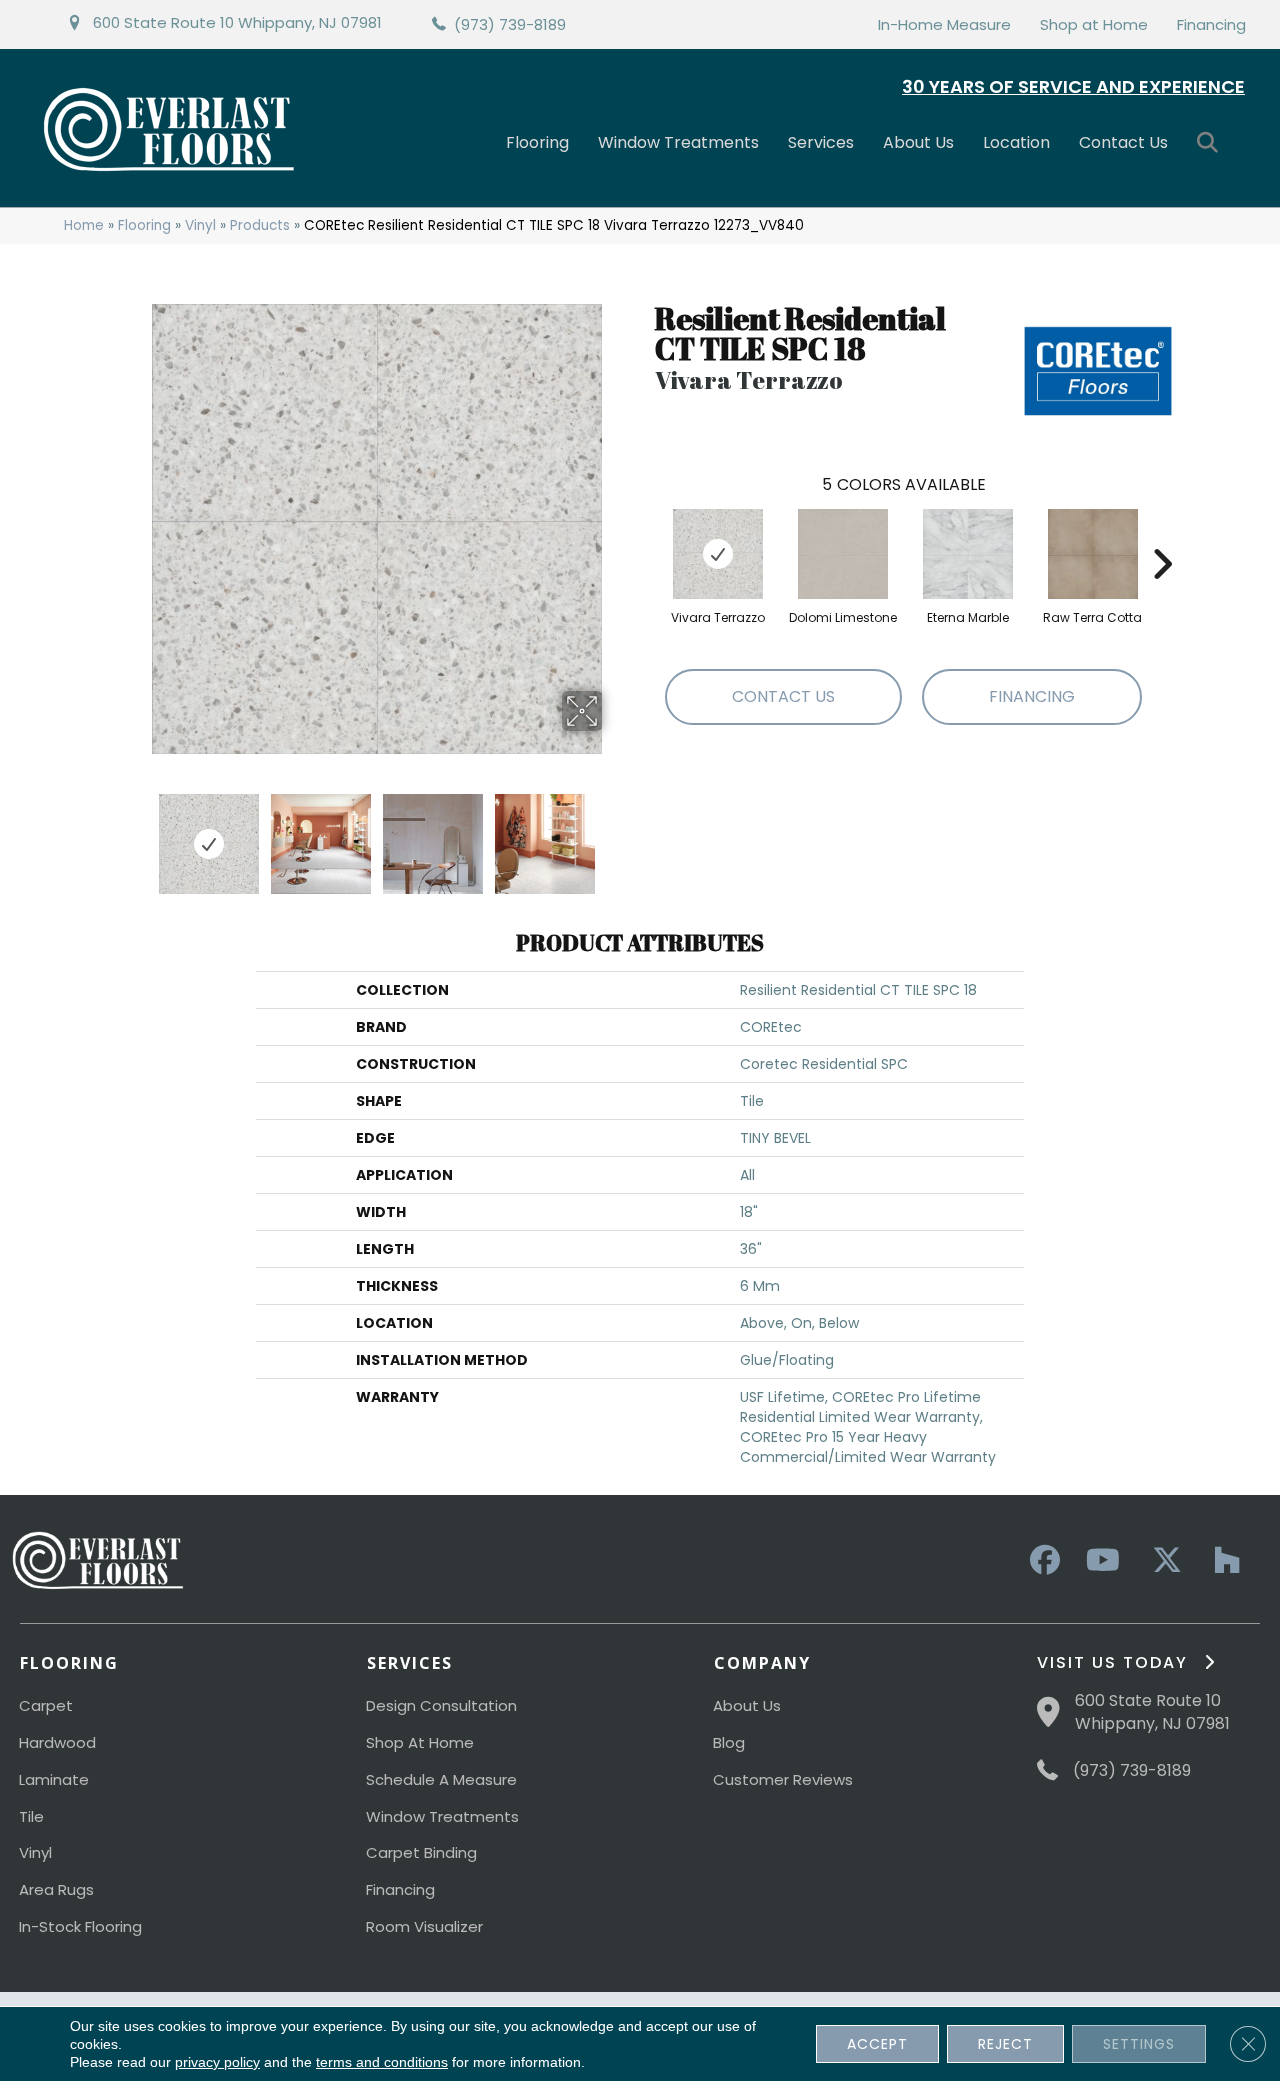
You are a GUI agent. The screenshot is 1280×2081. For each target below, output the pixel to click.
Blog (729, 1742)
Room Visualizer (424, 1926)
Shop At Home (420, 1742)
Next (615, 834)
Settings (1139, 2044)
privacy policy (217, 2062)
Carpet (46, 1705)
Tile (31, 1816)
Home (84, 225)
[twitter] (1162, 1561)
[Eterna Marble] (968, 554)
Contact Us (1123, 142)
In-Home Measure (944, 24)
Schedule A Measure (441, 1779)
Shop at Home (1094, 24)
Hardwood (57, 1742)
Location (1016, 142)
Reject (1005, 2044)
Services (821, 142)
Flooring (537, 142)
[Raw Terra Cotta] (1093, 554)
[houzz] (1222, 1561)
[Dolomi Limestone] (843, 554)
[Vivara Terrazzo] (718, 554)
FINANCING (1032, 696)
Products (260, 225)
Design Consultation (441, 1705)
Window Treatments (678, 142)
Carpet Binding (421, 1852)
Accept (877, 2044)
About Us (918, 142)
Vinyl (200, 225)
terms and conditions (382, 2062)
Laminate (54, 1779)
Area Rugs (56, 1889)
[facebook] (1042, 1561)
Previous (138, 834)
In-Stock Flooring (80, 1926)
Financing (1211, 24)
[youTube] (1102, 1561)
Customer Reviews (783, 1779)
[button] (1211, 143)
